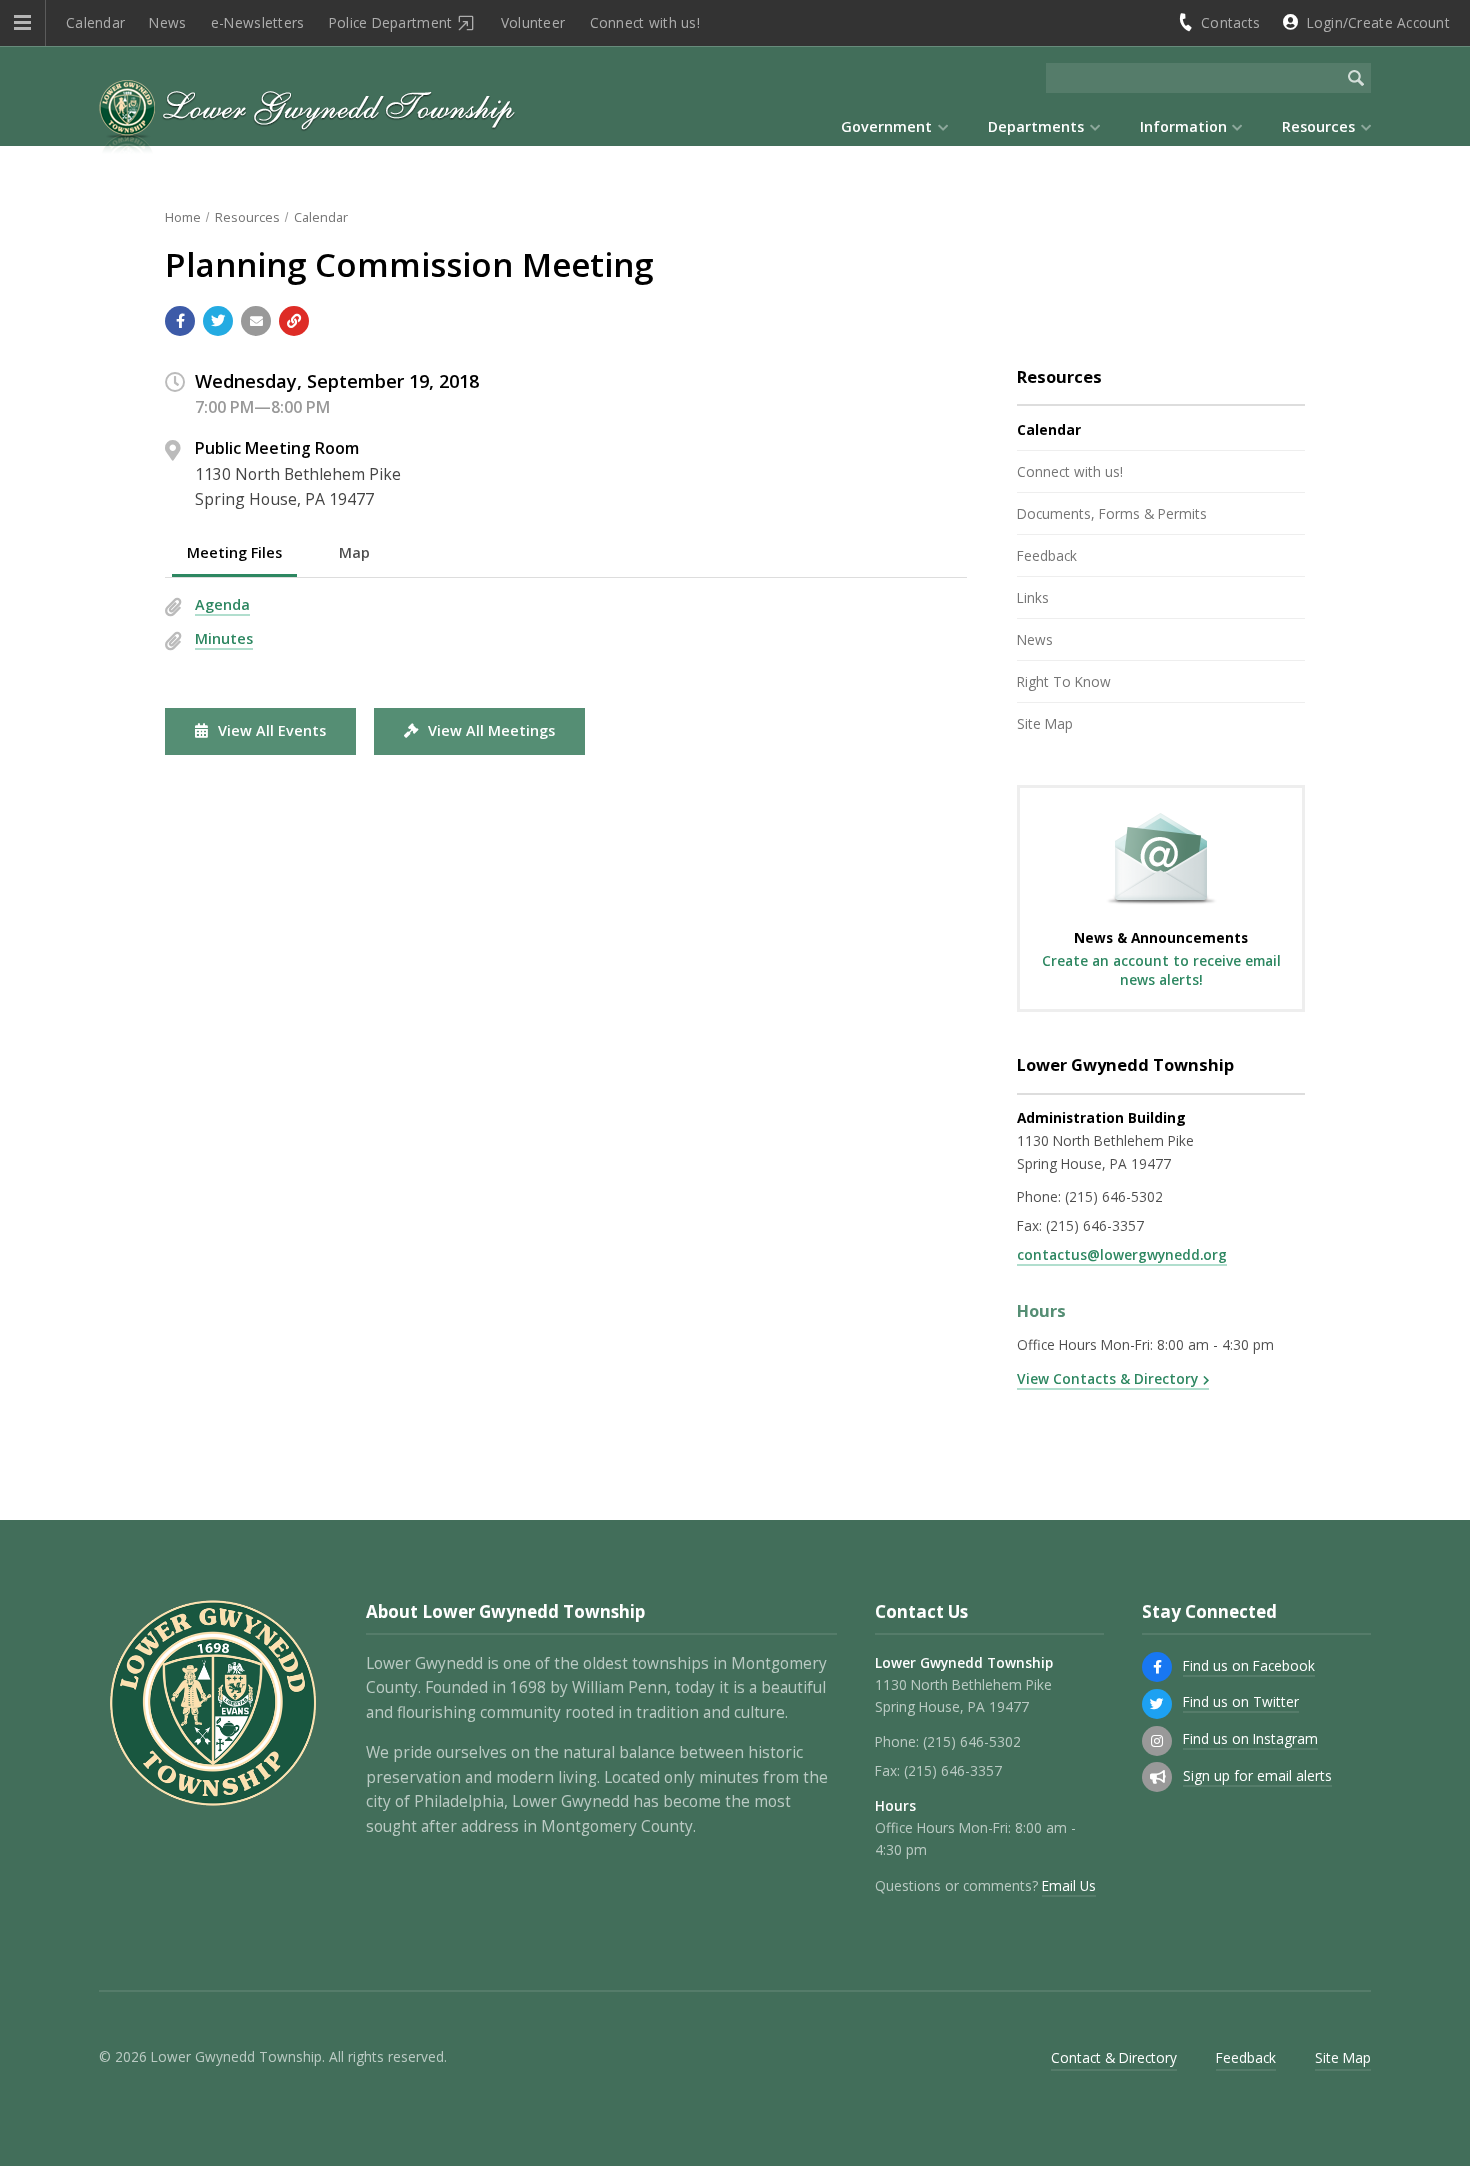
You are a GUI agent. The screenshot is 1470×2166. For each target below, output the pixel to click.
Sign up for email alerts (1257, 1775)
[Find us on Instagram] (1157, 1741)
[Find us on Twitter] (1157, 1704)
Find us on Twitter (1241, 1701)
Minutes (224, 638)
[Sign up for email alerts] (1157, 1777)
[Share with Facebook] (180, 321)
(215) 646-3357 (1095, 1225)
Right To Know (1064, 681)
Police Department (391, 22)
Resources (247, 217)
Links (1033, 597)
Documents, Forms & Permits (1112, 513)
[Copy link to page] (294, 321)
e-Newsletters (258, 22)
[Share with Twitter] (218, 321)
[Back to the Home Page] (307, 119)
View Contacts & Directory (1107, 1378)
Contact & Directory (1114, 2057)
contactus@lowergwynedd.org (1122, 1254)
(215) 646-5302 (1114, 1196)
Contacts (1230, 22)
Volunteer (533, 22)
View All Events (272, 730)
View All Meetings (491, 730)
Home (183, 217)
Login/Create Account (1378, 22)
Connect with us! (645, 22)
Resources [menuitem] (1318, 126)
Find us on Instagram (1250, 1738)
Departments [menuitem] (1036, 126)
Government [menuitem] (886, 126)
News (167, 22)
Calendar (95, 22)
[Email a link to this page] (256, 321)
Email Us (1069, 1885)
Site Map (1045, 723)
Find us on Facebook (1249, 1665)
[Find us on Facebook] (1157, 1667)
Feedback (1047, 555)
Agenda (222, 604)
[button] (22, 23)
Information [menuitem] (1183, 126)
